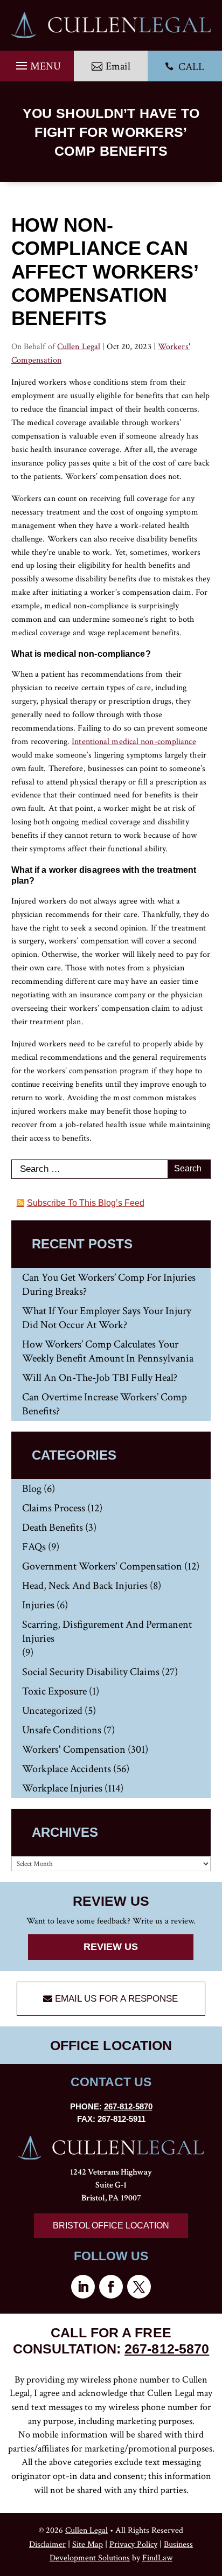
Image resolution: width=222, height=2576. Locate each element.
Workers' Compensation (74, 1749)
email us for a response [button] (116, 1999)
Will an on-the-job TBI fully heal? (100, 1378)
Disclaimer (47, 2544)
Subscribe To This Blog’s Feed (86, 1203)
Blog (32, 1489)
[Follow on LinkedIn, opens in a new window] (83, 2287)
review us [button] (111, 1947)
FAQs (34, 1547)
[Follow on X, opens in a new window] (139, 2287)
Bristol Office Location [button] (111, 2226)
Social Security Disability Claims (91, 1672)
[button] (37, 63)
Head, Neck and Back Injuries (85, 1586)
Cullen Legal (79, 347)
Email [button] (118, 66)
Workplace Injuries (62, 1788)
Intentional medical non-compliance (134, 742)
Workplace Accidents (67, 1769)
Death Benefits (53, 1527)
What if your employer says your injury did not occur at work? (107, 1318)
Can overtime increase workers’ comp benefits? (105, 1404)
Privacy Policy (133, 2544)
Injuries (38, 1605)
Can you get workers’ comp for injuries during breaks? (109, 1284)
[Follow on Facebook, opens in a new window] (111, 2287)
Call (185, 67)
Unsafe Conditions (62, 1730)
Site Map (88, 2544)
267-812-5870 (128, 2106)
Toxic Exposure (54, 1691)
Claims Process (54, 1508)
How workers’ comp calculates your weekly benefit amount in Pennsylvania (108, 1351)
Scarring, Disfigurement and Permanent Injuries (107, 1631)
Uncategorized (52, 1711)
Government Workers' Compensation (102, 1566)
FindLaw (157, 2558)
